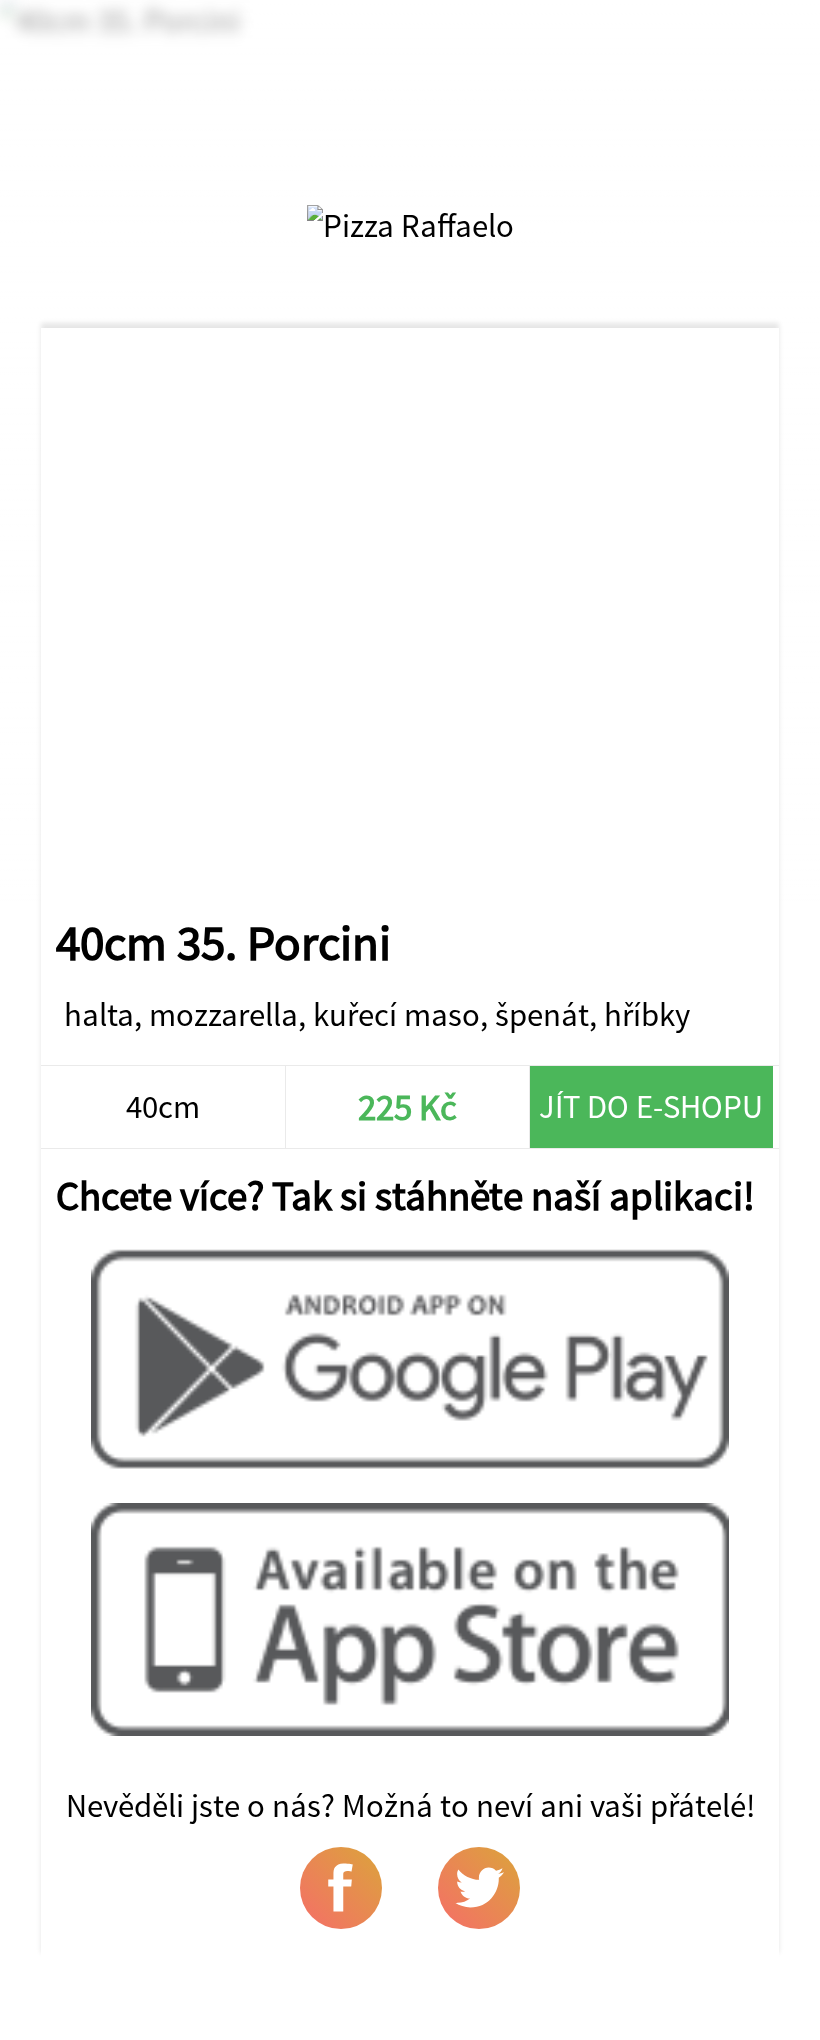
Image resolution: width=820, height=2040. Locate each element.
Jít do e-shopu (651, 1106)
